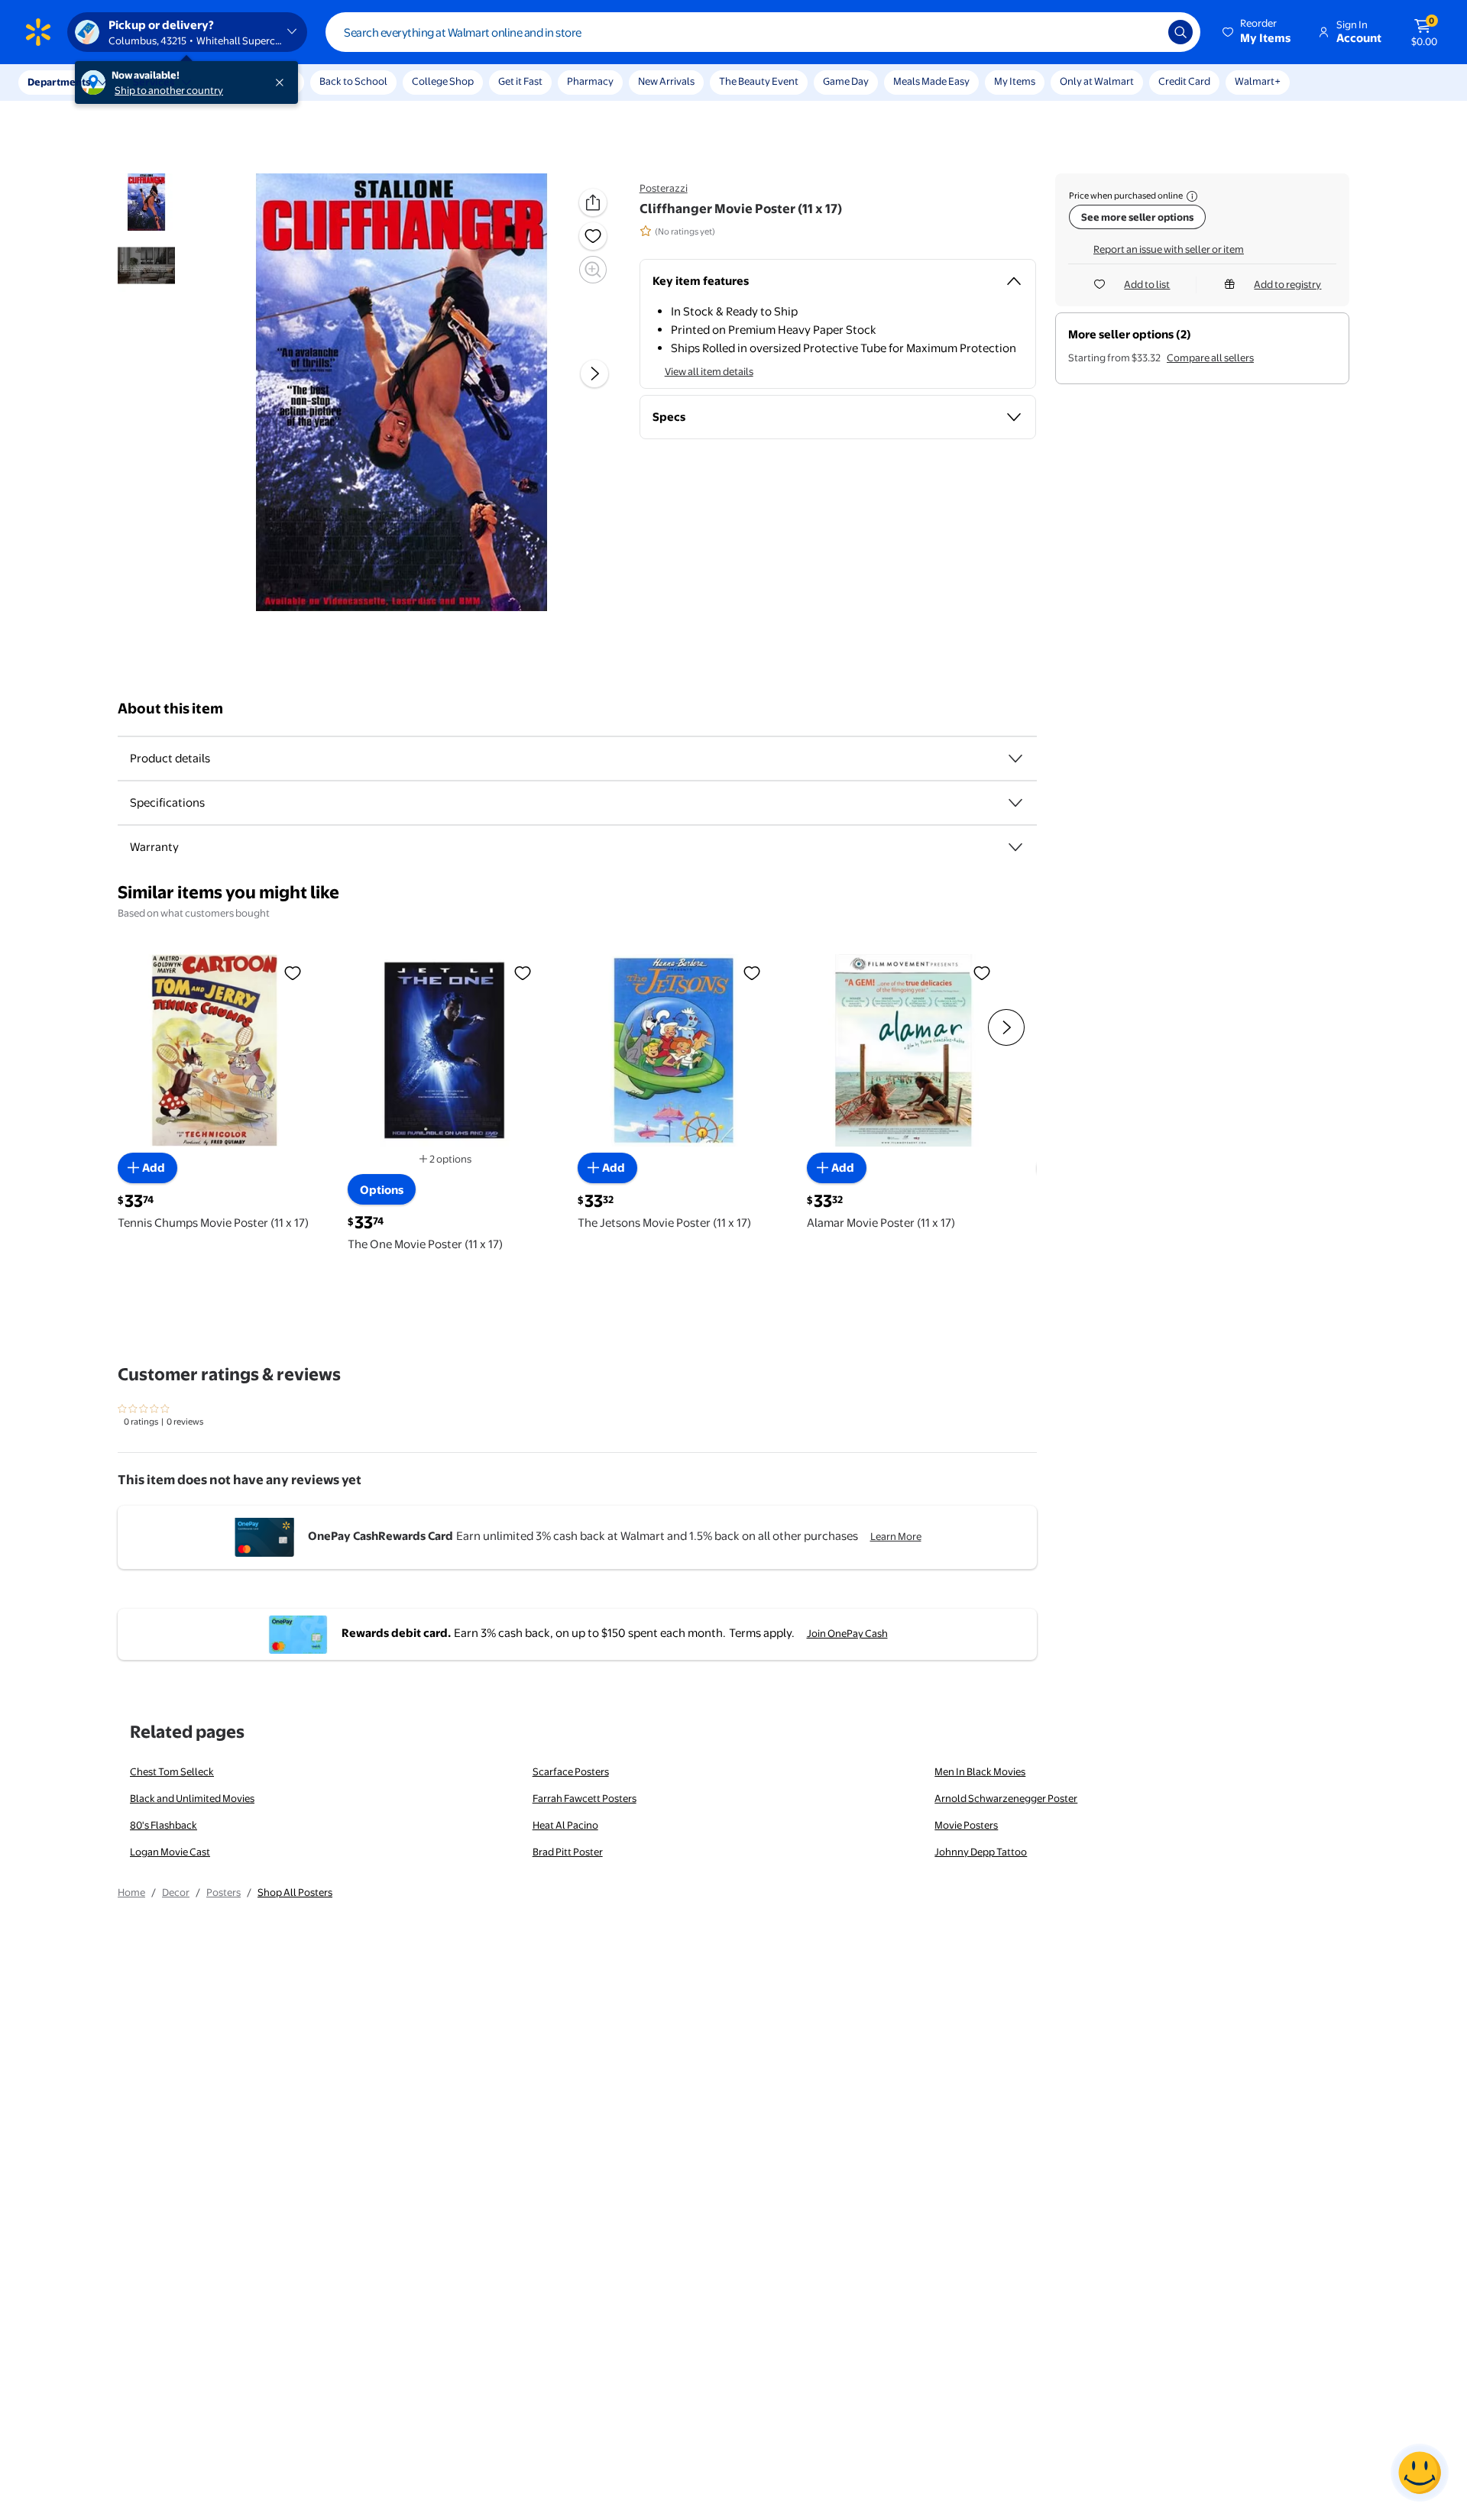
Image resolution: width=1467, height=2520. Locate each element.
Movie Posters (966, 1825)
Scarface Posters (571, 1771)
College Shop (443, 81)
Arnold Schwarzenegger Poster (1006, 1798)
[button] (1258, 32)
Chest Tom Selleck (172, 1771)
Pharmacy (590, 81)
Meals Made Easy (931, 81)
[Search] (1180, 32)
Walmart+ (1258, 81)
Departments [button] (59, 82)
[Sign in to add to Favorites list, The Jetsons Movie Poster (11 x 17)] (752, 972)
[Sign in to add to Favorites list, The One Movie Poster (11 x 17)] (523, 972)
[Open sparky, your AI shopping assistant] (1420, 2473)
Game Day (846, 81)
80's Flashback (164, 1825)
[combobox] (763, 32)
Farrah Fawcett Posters (585, 1798)
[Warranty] (1015, 847)
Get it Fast (520, 81)
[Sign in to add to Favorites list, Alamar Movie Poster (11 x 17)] (982, 972)
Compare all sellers (1210, 357)
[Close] (283, 82)
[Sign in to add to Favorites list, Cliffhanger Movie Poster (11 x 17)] (593, 236)
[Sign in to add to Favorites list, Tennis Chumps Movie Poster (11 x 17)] (293, 972)
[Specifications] (1015, 803)
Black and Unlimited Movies (192, 1798)
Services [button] (154, 82)
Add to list (1147, 284)
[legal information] (1192, 196)
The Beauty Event (759, 81)
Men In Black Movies (980, 1771)
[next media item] (594, 374)
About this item (170, 708)
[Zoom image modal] (593, 270)
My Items (1015, 81)
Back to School (353, 81)
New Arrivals (666, 81)
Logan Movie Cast (170, 1852)
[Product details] (1015, 759)
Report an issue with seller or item (1169, 249)
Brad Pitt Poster (568, 1852)
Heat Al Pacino (565, 1825)
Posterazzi (664, 188)
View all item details (709, 371)
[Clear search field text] (1145, 32)
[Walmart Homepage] (38, 32)
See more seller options (1137, 217)
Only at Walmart (1097, 81)
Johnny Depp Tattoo (981, 1852)
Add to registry (1287, 284)
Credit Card (1184, 81)
